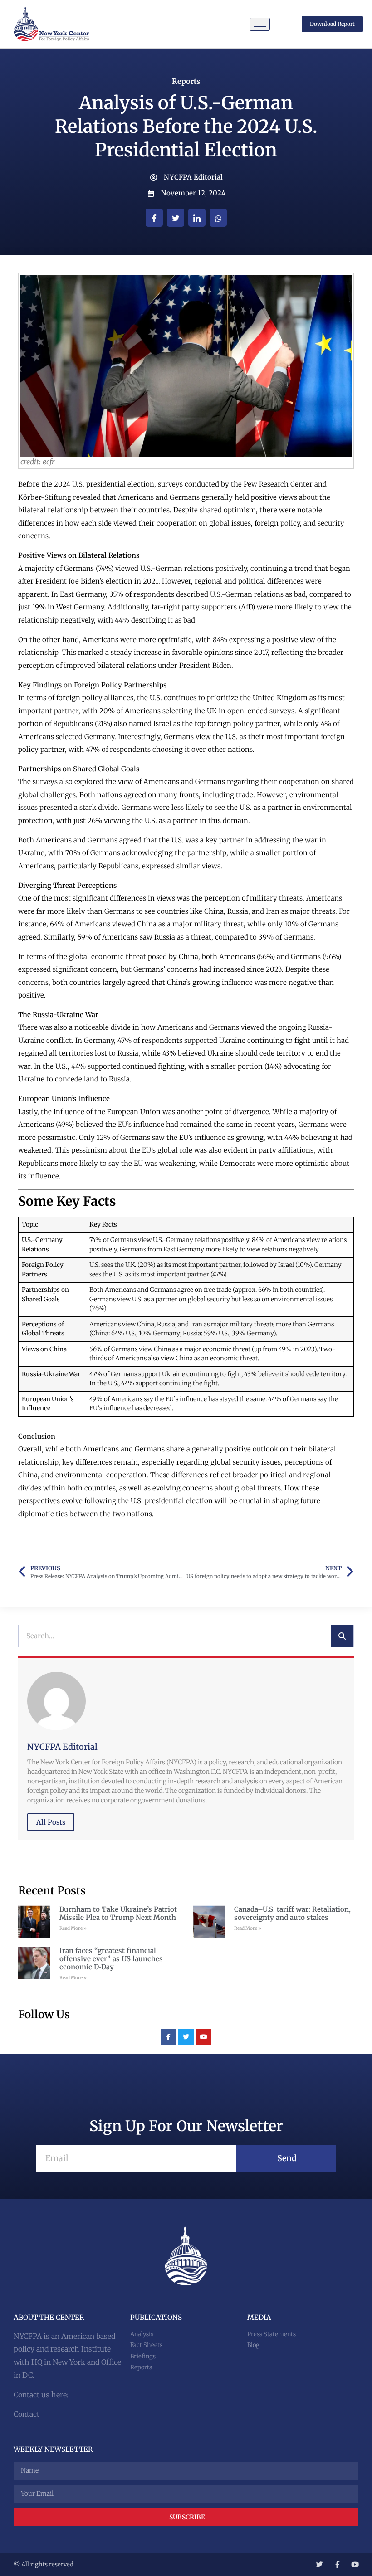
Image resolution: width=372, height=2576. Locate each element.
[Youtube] (204, 2037)
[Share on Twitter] (176, 218)
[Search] (342, 1636)
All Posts (51, 1822)
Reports (186, 81)
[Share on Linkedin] (197, 218)
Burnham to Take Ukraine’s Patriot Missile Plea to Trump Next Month (118, 1913)
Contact (27, 2414)
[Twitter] (186, 2037)
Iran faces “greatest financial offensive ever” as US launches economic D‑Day (111, 1959)
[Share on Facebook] (154, 218)
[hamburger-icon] (260, 24)
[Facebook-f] (169, 2037)
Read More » (73, 1928)
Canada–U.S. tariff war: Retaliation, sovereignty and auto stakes (292, 1913)
